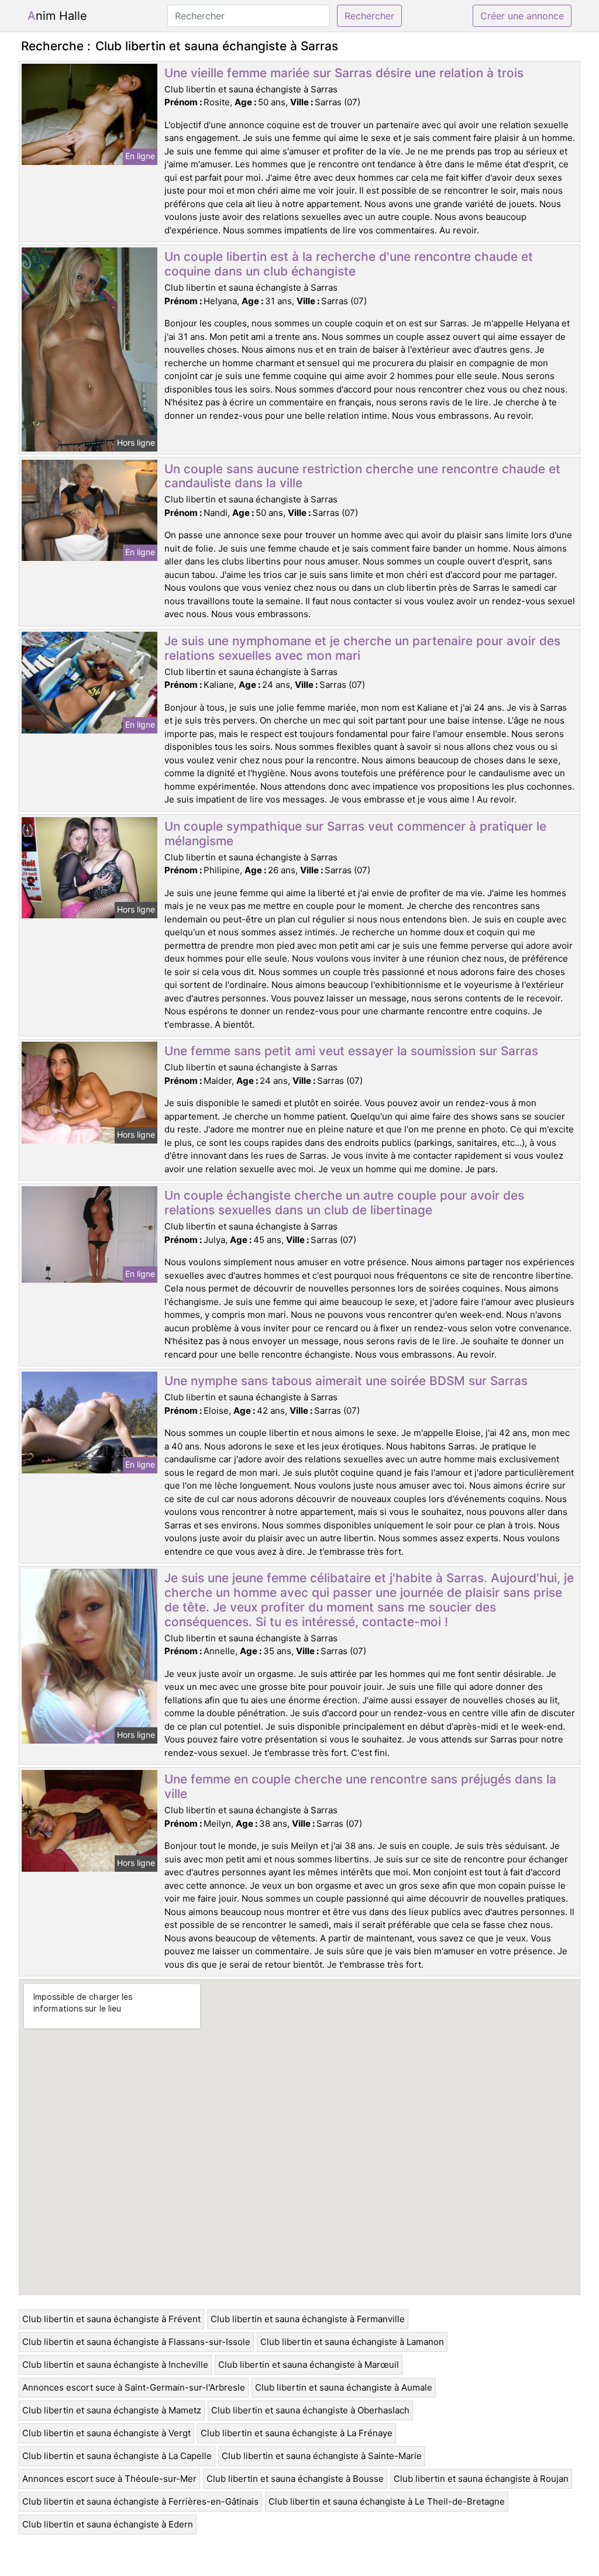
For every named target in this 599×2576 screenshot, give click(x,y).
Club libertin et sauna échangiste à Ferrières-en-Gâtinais (140, 2501)
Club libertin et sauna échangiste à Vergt (106, 2433)
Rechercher (369, 16)
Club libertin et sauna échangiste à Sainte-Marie (322, 2456)
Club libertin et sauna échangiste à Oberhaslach (310, 2410)
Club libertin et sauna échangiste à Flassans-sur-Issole (136, 2342)
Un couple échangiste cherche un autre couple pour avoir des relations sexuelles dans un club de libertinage (344, 1203)
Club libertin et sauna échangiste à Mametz (112, 2410)
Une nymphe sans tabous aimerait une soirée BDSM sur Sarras (346, 1381)
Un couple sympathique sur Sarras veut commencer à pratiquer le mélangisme (355, 834)
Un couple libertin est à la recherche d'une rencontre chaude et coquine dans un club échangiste (349, 264)
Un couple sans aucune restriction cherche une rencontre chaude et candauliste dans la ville (362, 476)
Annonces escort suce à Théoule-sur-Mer (109, 2479)
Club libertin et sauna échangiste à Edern (108, 2524)
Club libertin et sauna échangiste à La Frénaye (297, 2433)
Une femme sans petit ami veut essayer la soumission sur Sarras (351, 1051)
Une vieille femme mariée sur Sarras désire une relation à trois (344, 73)
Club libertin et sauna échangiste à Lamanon (352, 2342)
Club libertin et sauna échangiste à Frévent (111, 2319)
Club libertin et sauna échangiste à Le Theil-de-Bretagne (387, 2501)
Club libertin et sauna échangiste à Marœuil (309, 2365)
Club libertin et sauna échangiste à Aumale (344, 2387)
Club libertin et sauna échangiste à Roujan (481, 2479)
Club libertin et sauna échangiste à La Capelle (117, 2456)
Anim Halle (57, 16)
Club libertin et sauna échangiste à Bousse (295, 2479)
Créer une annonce (522, 16)
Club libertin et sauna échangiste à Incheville (115, 2365)
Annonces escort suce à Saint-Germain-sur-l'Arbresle (134, 2387)
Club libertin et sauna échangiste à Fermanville (308, 2319)
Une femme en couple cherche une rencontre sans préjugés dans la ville (360, 1786)
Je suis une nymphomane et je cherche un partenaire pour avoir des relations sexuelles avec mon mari (362, 648)
